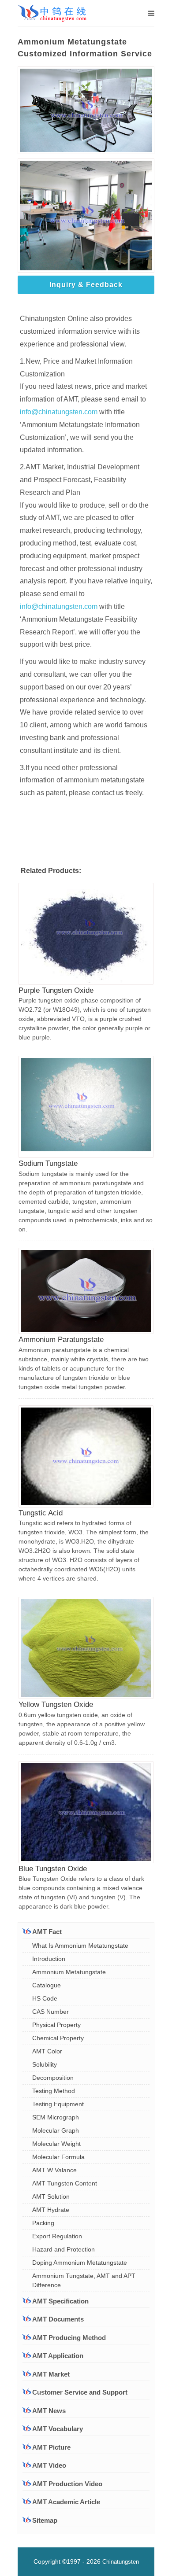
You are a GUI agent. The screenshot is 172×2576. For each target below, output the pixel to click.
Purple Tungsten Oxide (56, 990)
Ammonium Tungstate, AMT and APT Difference (84, 2280)
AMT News (49, 2411)
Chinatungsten (121, 2562)
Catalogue (47, 1985)
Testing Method (54, 2091)
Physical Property (56, 2025)
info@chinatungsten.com (59, 412)
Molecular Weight (56, 2144)
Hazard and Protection (64, 2249)
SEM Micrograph (56, 2117)
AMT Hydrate (51, 2210)
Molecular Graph (56, 2130)
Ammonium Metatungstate (69, 1972)
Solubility (45, 2064)
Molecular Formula (58, 2157)
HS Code (45, 1998)
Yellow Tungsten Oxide (56, 1704)
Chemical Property (58, 2038)
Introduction (49, 1959)
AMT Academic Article (66, 2502)
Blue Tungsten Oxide (53, 1869)
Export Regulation (57, 2236)
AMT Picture (51, 2447)
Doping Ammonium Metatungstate (80, 2263)
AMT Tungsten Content (65, 2183)
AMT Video (49, 2465)
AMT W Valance (54, 2170)
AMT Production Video (67, 2484)
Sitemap (45, 2520)
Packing (43, 2223)
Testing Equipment (58, 2104)
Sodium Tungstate (48, 1163)
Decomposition (53, 2078)
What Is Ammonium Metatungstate (80, 1946)
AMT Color (47, 2051)
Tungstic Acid (41, 1513)
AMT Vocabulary (58, 2429)
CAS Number (50, 2012)
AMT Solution (51, 2196)
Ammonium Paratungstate (61, 1340)
